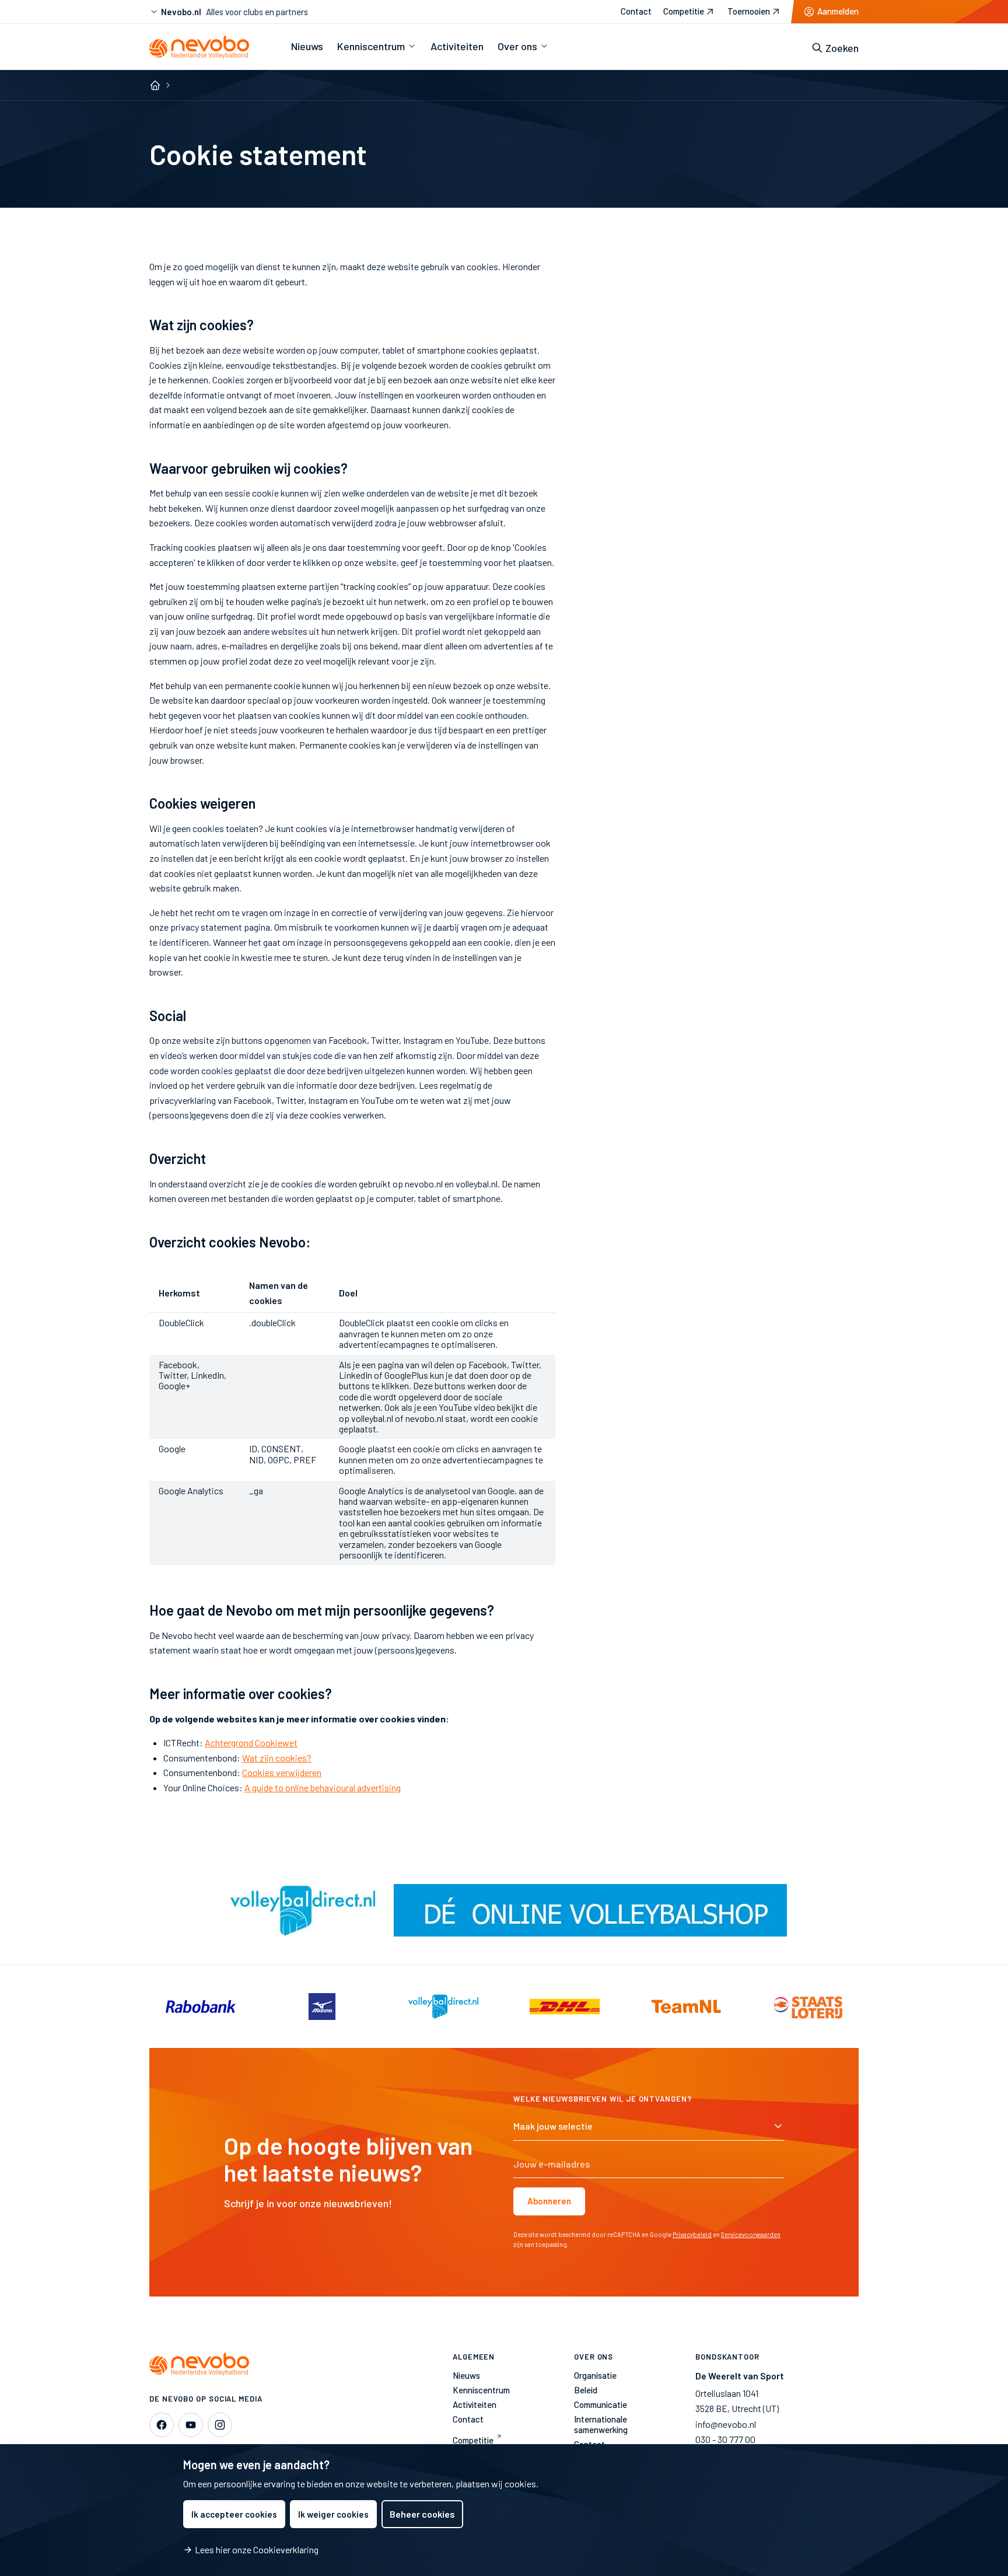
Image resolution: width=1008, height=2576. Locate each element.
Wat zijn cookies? (277, 1758)
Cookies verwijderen (282, 1772)
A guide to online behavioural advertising (323, 1787)
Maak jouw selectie (553, 2126)
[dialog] (504, 2510)
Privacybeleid (692, 2234)
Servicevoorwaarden (751, 2234)
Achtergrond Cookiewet (251, 1743)
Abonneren (549, 2201)
